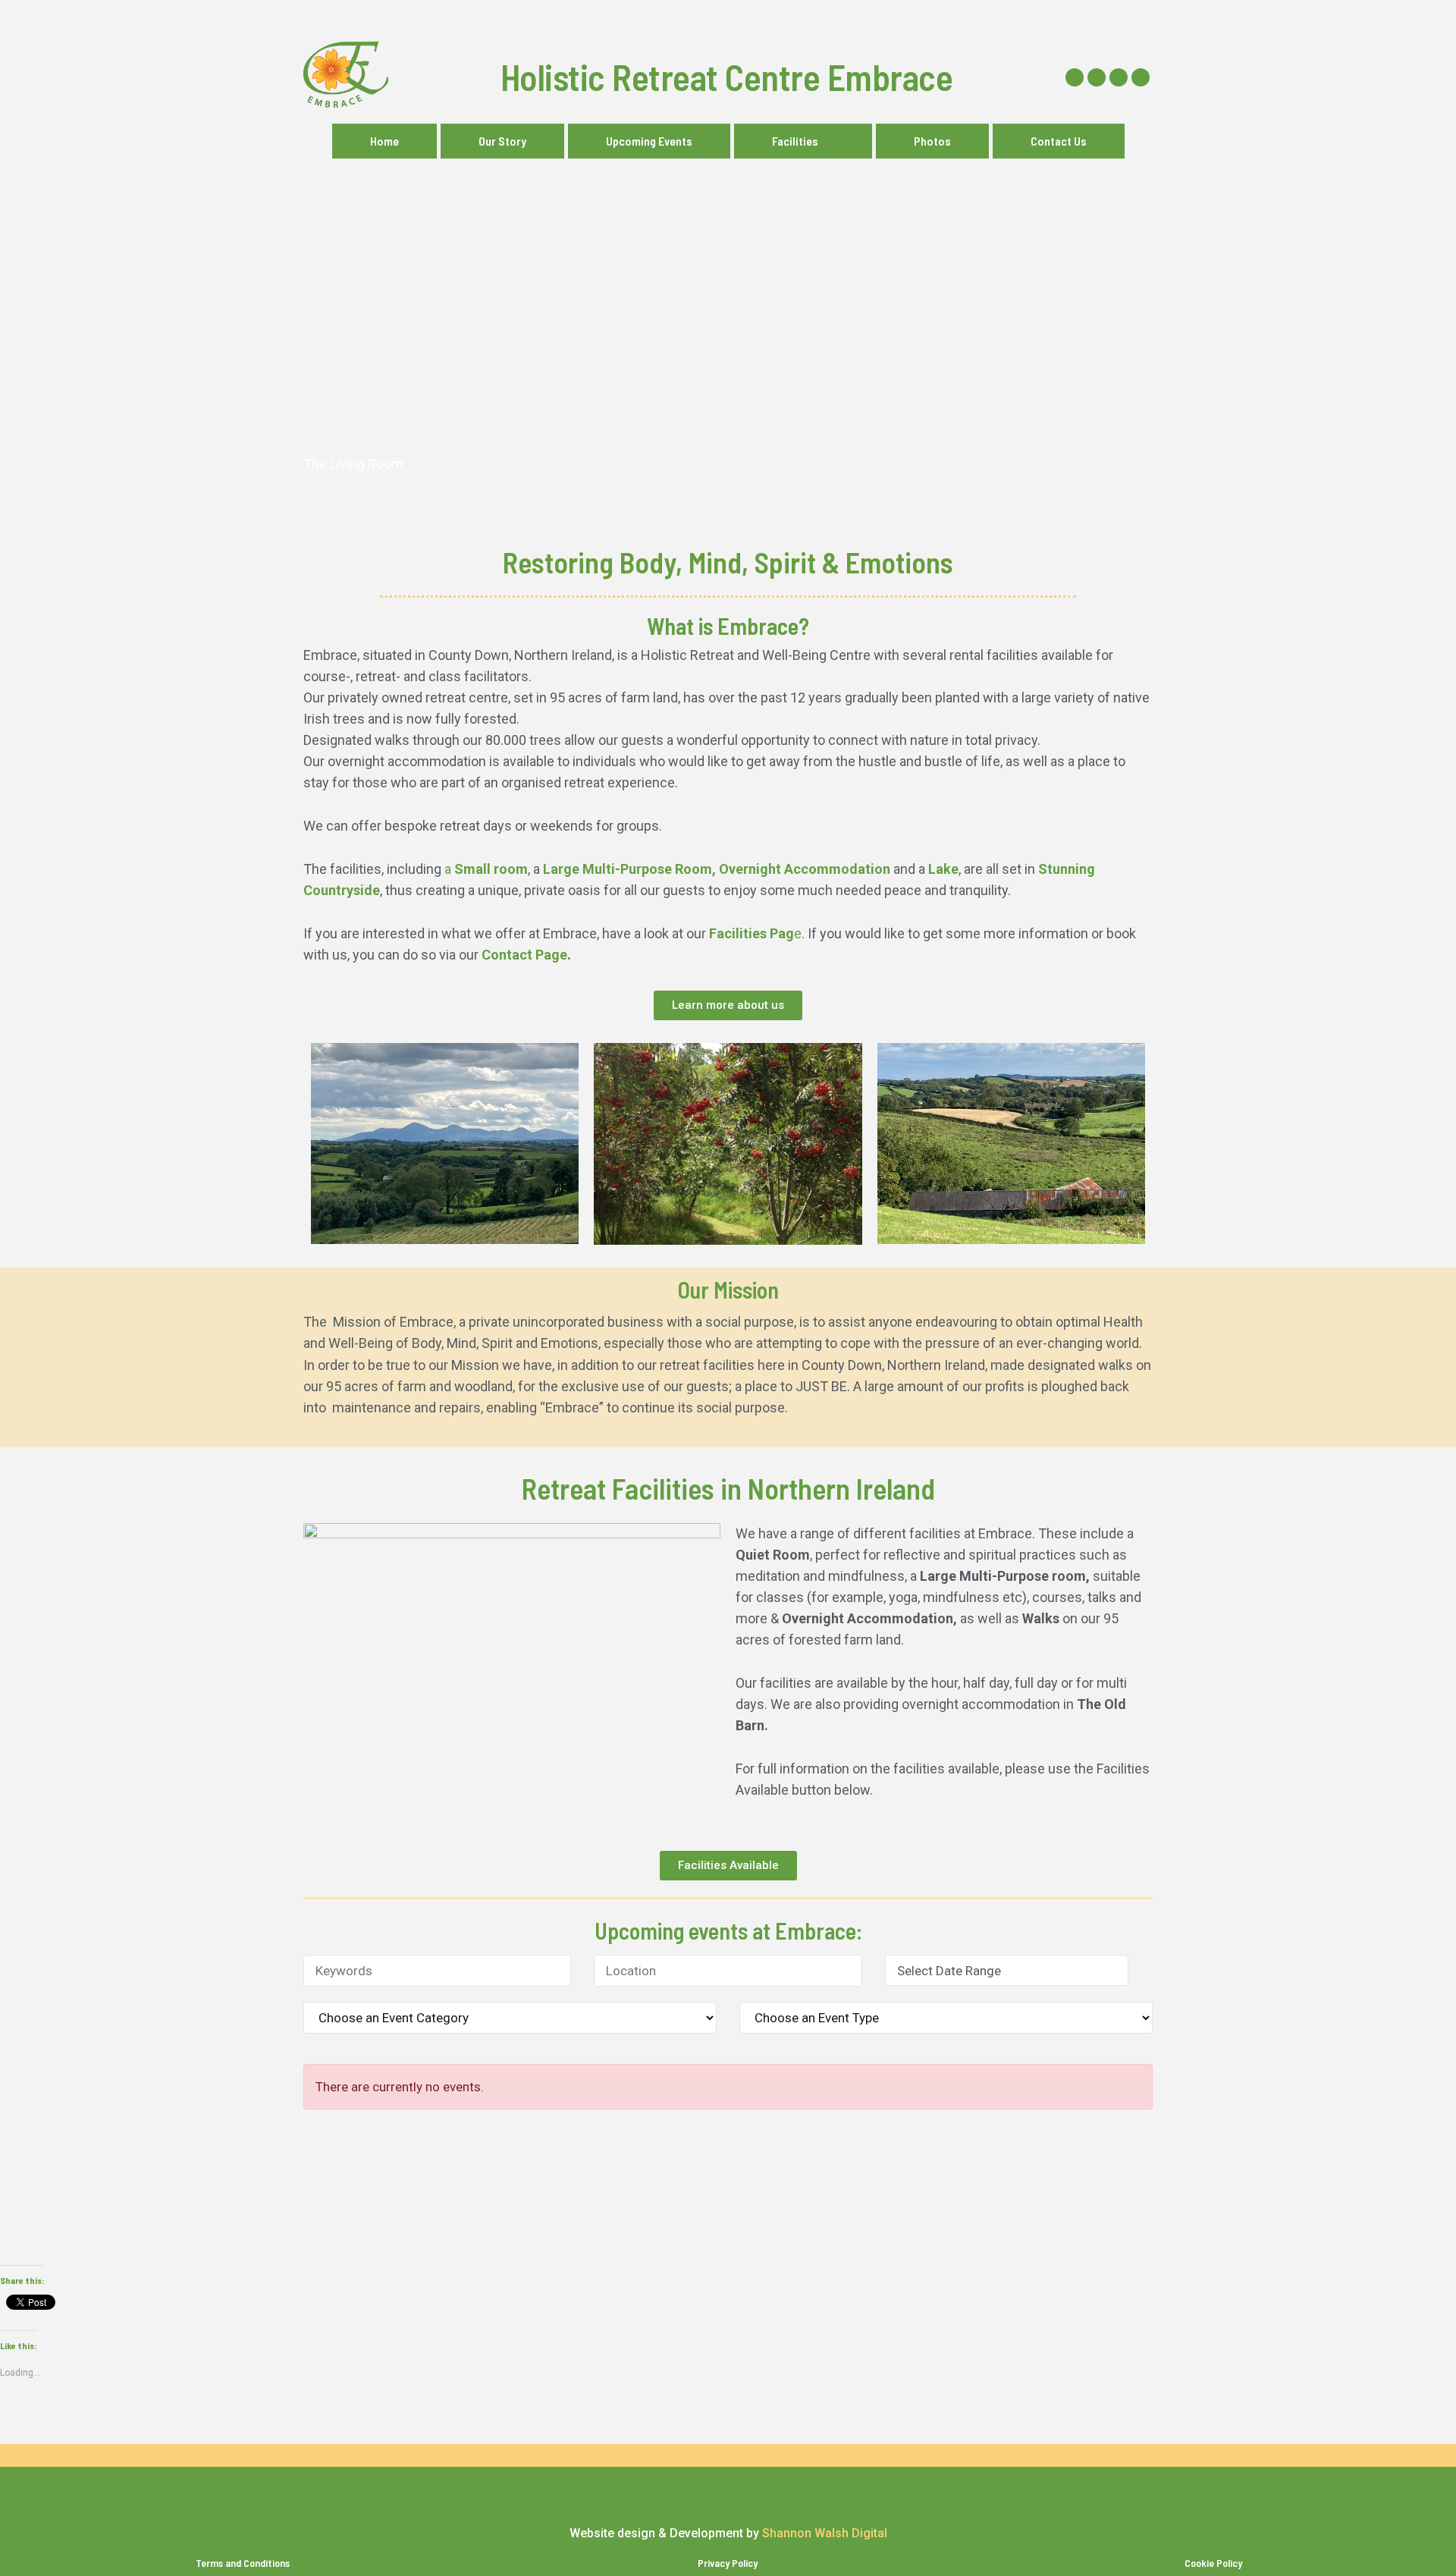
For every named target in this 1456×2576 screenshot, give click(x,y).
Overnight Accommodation (806, 869)
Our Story (502, 141)
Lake (943, 869)
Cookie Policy (1213, 2563)
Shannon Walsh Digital (825, 2533)
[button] (803, 141)
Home (384, 141)
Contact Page (524, 955)
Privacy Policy (728, 2563)
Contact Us (1059, 141)
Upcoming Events (649, 141)
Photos (932, 141)
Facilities (795, 141)
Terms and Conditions (243, 2563)
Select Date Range (949, 1971)
